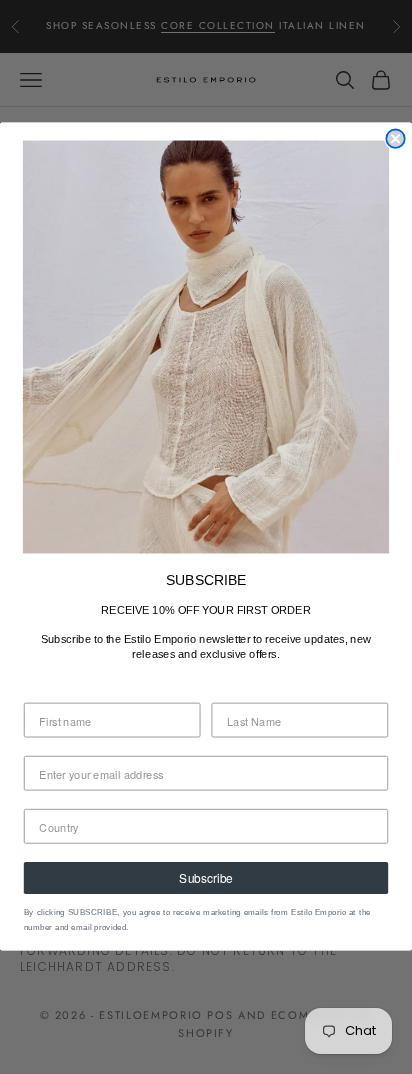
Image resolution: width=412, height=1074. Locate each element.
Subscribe (205, 878)
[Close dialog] (395, 139)
